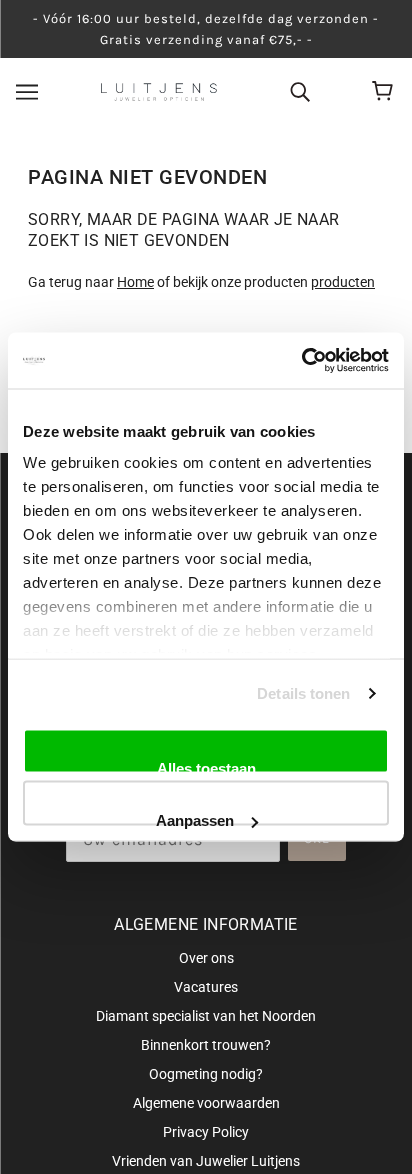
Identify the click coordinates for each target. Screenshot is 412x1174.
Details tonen (303, 693)
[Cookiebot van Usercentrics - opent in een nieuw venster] (301, 361)
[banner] (159, 91)
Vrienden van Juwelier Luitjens (206, 1161)
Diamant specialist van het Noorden (206, 1016)
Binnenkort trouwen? (206, 1045)
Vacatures (206, 987)
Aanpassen (195, 819)
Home (135, 282)
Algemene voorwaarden (206, 1103)
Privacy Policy (206, 1132)
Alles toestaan (206, 766)
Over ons (206, 958)
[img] (300, 91)
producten (343, 282)
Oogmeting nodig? (206, 1074)
